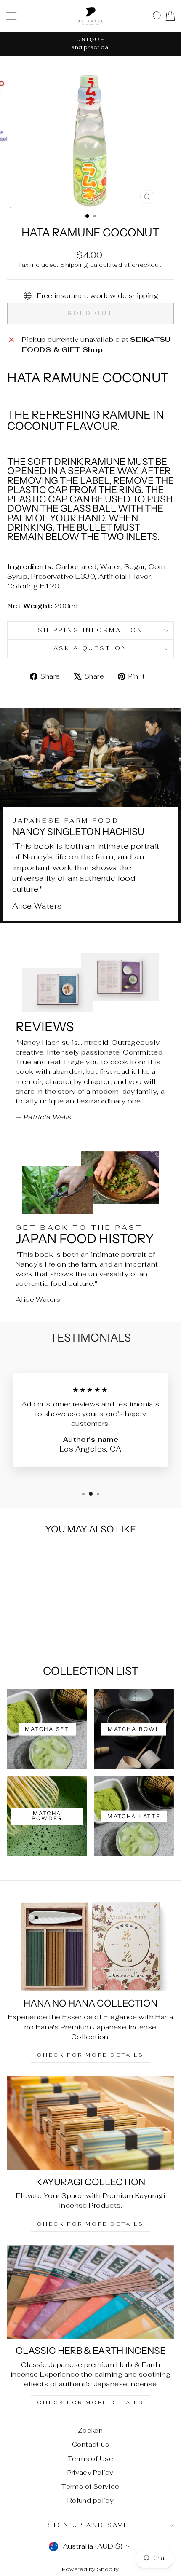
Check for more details (90, 2055)
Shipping (74, 265)
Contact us (90, 2444)
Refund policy (90, 2500)
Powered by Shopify (90, 2569)
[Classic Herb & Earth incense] (90, 2292)
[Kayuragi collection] (90, 2123)
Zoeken (90, 2430)
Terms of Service (90, 2486)
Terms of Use (90, 2459)
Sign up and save (88, 2525)
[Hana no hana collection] (90, 1944)
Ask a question (91, 648)
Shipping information (91, 630)
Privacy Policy (90, 2473)
